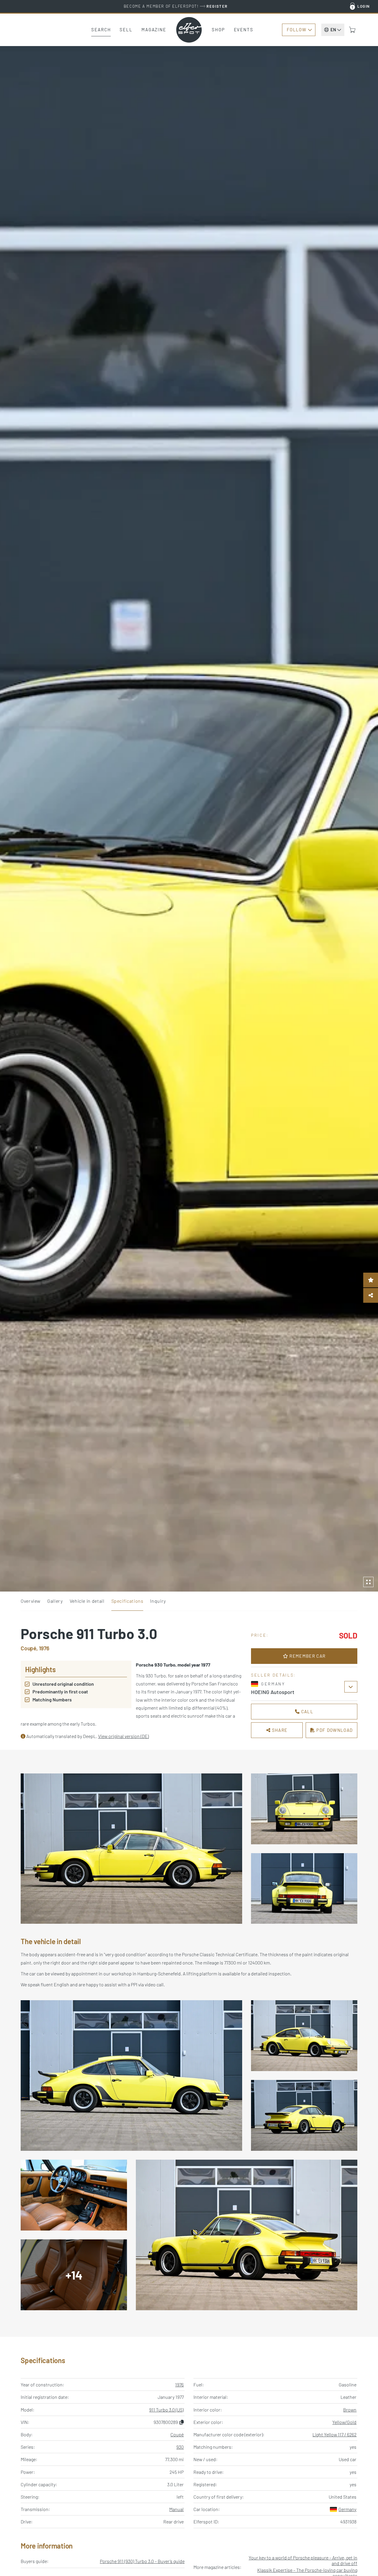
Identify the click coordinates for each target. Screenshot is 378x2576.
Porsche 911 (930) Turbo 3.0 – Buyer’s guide (142, 2561)
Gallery (55, 1601)
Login (364, 6)
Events (244, 30)
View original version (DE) (123, 1736)
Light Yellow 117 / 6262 (334, 2434)
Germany (347, 2509)
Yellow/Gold (344, 2422)
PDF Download (334, 1730)
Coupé (177, 2434)
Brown (350, 2410)
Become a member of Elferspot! (176, 6)
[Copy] (182, 2422)
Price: (260, 1635)
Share (279, 1730)
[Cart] (352, 30)
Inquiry (158, 1601)
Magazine (154, 30)
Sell (126, 30)
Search (101, 30)
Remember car (307, 1656)
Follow (296, 30)
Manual (176, 2509)
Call (307, 1711)
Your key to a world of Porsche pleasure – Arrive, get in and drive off (303, 2560)
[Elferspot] (189, 30)
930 (180, 2447)
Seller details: (273, 1675)
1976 (179, 2385)
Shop (218, 30)
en (333, 30)
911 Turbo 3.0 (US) (166, 2410)
